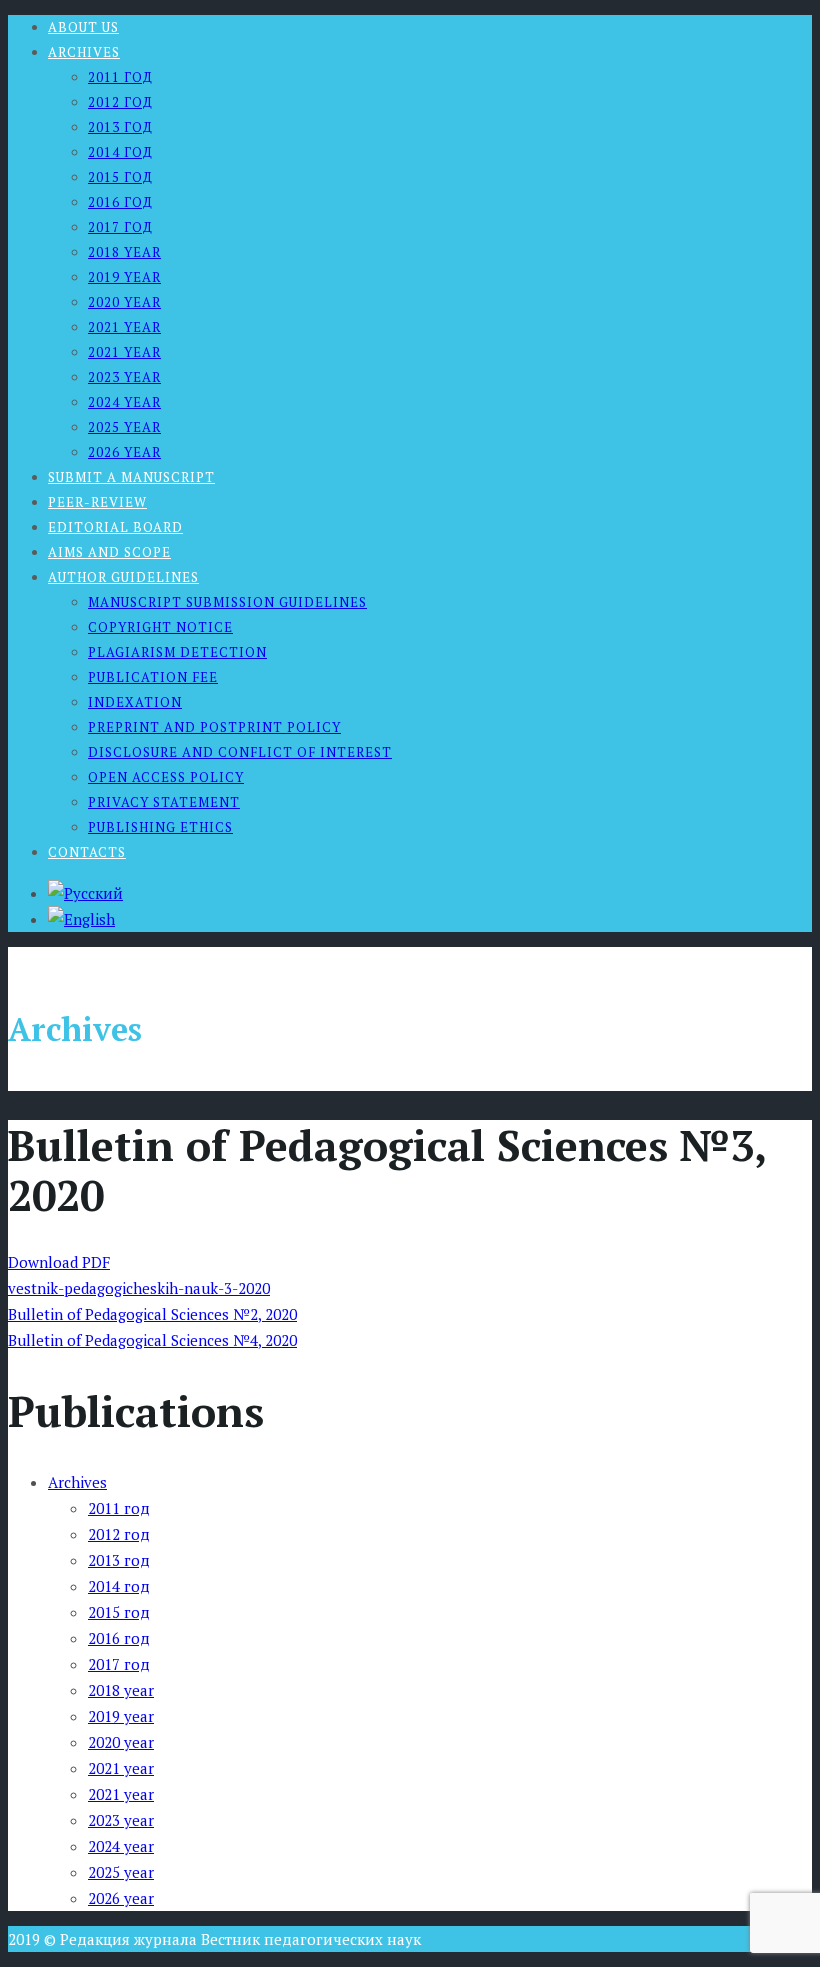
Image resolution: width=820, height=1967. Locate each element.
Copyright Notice (160, 627)
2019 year (124, 277)
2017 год (120, 227)
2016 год (120, 202)
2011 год (120, 77)
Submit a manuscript (131, 477)
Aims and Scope (109, 552)
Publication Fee (153, 677)
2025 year (124, 427)
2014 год (120, 152)
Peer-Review (97, 502)
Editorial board (115, 527)
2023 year (124, 377)
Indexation (135, 702)
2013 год (120, 127)
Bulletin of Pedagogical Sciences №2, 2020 (152, 1314)
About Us (83, 27)
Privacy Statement (164, 802)
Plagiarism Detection (177, 652)
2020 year (124, 302)
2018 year (124, 252)
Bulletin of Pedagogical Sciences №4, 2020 (152, 1340)
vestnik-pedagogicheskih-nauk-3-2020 (139, 1288)
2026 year (124, 452)
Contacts (87, 852)
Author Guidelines (123, 577)
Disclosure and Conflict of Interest (240, 752)
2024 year (124, 402)
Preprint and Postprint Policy (214, 727)
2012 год (120, 102)
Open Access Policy (166, 777)
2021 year (124, 327)
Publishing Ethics (160, 827)
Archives (84, 52)
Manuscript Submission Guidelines (227, 602)
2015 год (120, 177)
